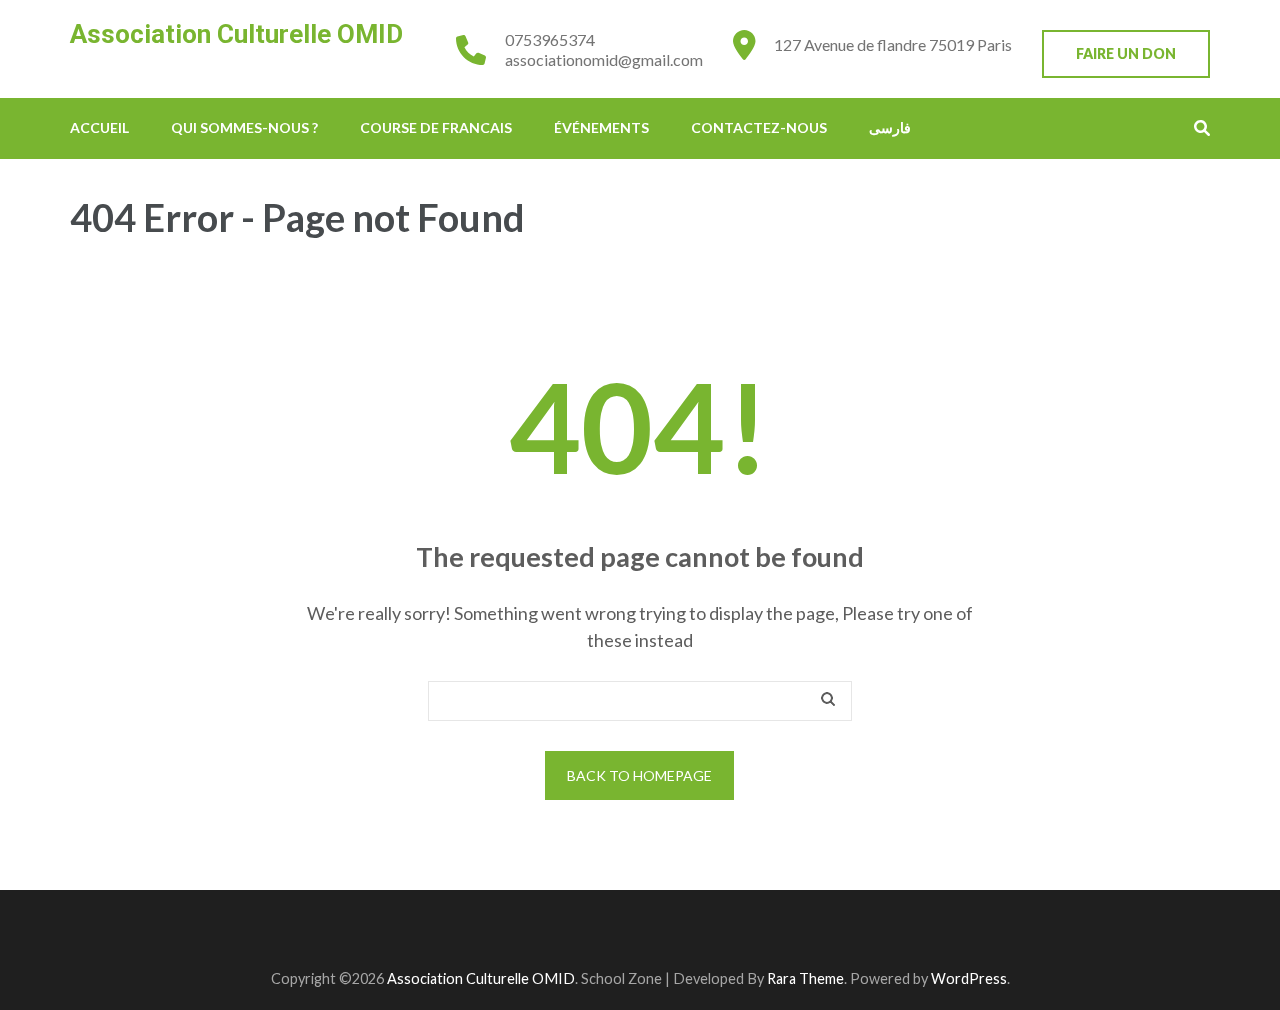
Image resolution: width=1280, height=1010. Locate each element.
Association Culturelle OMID (236, 34)
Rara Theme (805, 978)
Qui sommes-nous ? (244, 127)
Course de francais (436, 127)
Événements (601, 127)
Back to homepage (639, 775)
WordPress (969, 978)
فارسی (890, 127)
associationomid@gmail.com (604, 59)
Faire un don (1126, 53)
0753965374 (550, 39)
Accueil (99, 127)
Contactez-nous (759, 127)
